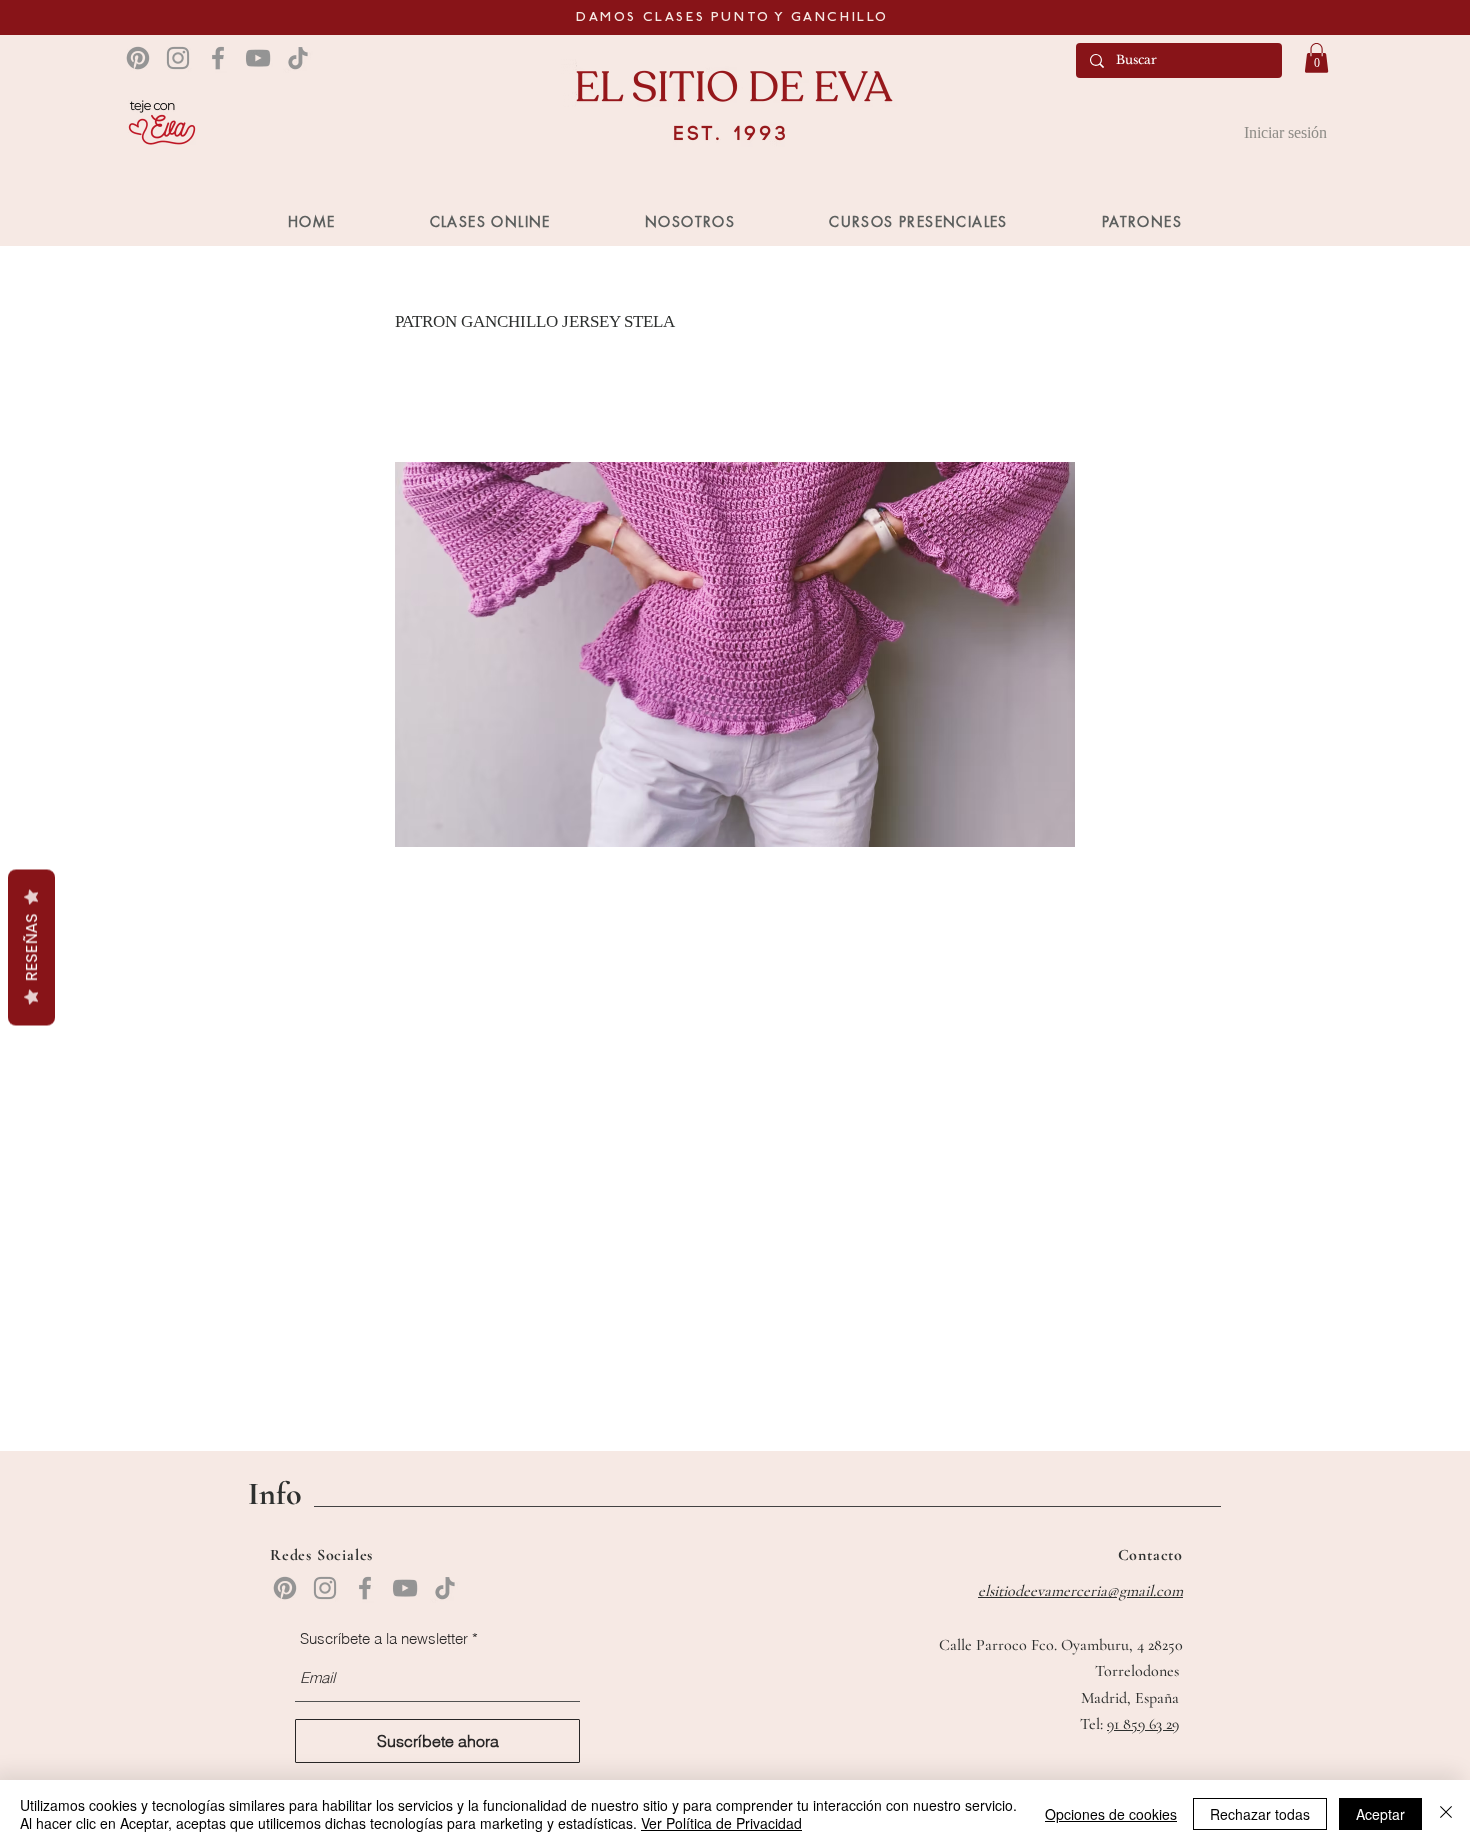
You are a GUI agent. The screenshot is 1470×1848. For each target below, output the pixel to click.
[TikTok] (298, 58)
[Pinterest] (138, 58)
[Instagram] (178, 58)
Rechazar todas (1260, 1814)
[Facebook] (218, 58)
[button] (1316, 58)
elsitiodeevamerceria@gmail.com (1080, 1591)
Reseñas (31, 948)
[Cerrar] (1446, 1814)
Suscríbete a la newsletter (384, 1638)
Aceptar (1380, 1814)
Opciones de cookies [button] (1111, 1814)
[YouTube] (258, 58)
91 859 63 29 (1143, 1724)
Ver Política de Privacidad (721, 1823)
